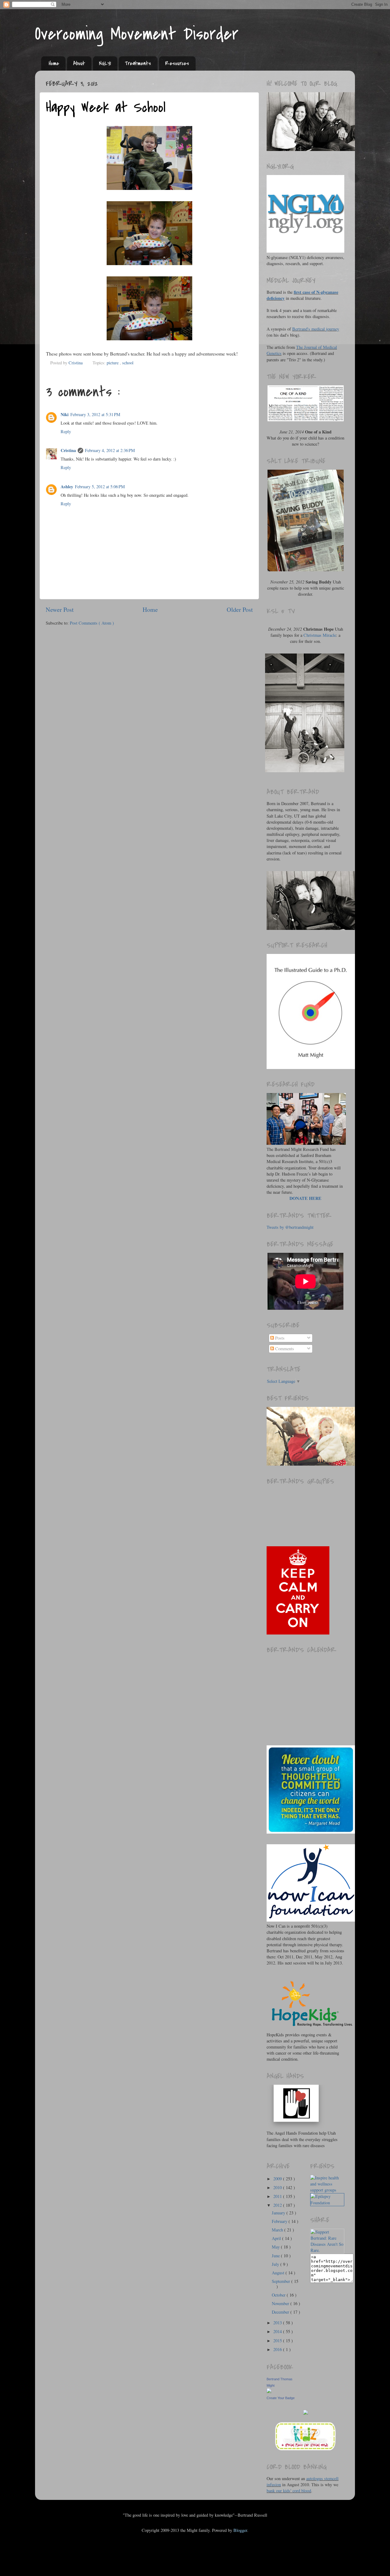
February (280, 2221)
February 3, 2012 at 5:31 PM (95, 414)
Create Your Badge (281, 2398)
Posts (279, 1338)
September (282, 2281)
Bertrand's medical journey (316, 329)
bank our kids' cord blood (289, 2491)
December (281, 2312)
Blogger (240, 2530)
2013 (278, 2323)
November (281, 2303)
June (276, 2256)
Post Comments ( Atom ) (92, 623)
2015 (278, 2341)
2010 (278, 2187)
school (128, 363)
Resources (177, 63)
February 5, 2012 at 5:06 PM (100, 487)
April (277, 2238)
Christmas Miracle (320, 635)
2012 (278, 2205)
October (279, 2295)
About (79, 63)
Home (54, 63)
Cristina (68, 450)
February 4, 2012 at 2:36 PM (110, 450)
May (276, 2247)
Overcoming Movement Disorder (137, 34)
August (279, 2273)
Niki (65, 414)
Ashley (67, 487)
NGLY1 (105, 63)
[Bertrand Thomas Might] (269, 2391)
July (276, 2264)
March (278, 2230)
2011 (278, 2196)
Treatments (138, 63)
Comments (284, 1349)
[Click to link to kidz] (306, 2450)
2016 (278, 2349)
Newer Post (60, 610)
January (279, 2213)
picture (113, 363)
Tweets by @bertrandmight (290, 1227)
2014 (278, 2331)
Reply (66, 431)
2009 (278, 2179)
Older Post (240, 610)
